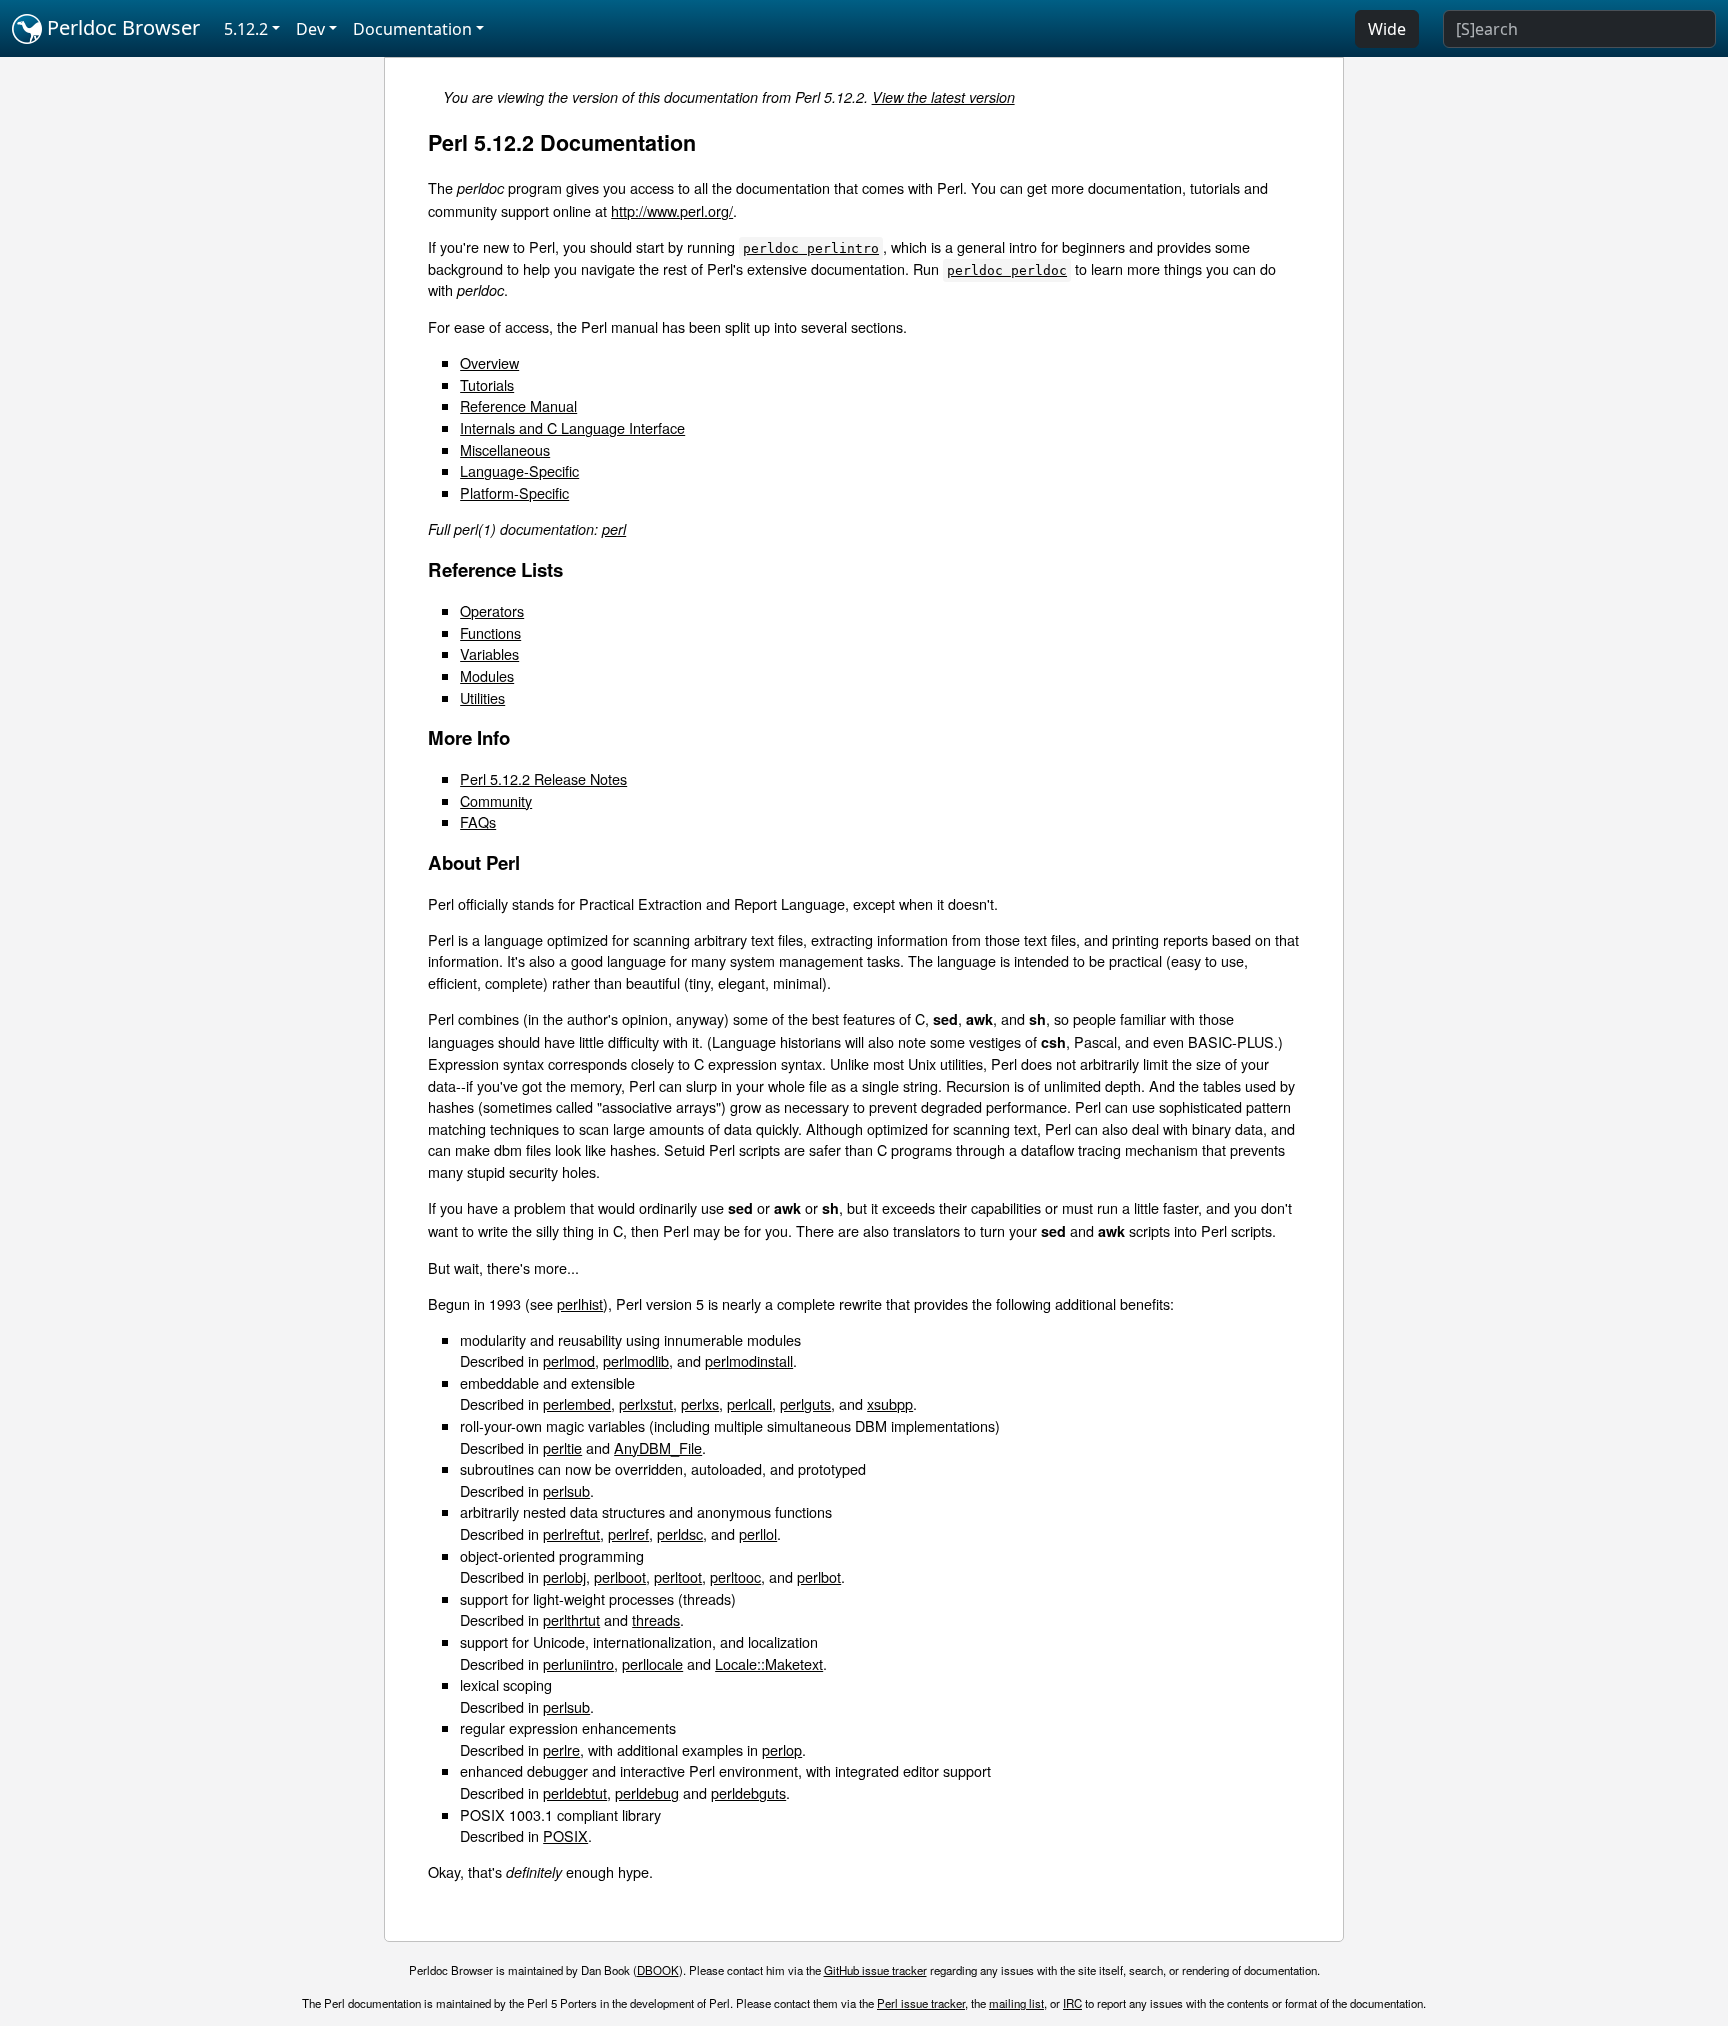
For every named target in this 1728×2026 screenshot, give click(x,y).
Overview (489, 362)
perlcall (749, 1403)
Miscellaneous (505, 449)
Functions (490, 632)
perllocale (652, 1663)
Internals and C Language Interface (572, 427)
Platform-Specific (514, 492)
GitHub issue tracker (875, 1970)
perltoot (678, 1576)
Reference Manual (518, 405)
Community (496, 800)
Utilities (482, 697)
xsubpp (890, 1403)
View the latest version (943, 97)
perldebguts (748, 1792)
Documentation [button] (412, 29)
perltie (562, 1447)
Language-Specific (519, 470)
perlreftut (571, 1533)
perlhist (580, 1303)
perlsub (566, 1490)
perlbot (819, 1576)
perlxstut (646, 1403)
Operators (492, 610)
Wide (1387, 29)
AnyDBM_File (658, 1447)
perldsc (680, 1533)
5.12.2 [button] (246, 29)
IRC (1072, 2003)
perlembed (577, 1403)
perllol (758, 1533)
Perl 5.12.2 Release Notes (543, 778)
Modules (487, 675)
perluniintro (578, 1663)
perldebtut (575, 1792)
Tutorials (487, 384)
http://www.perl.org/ (672, 210)
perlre (561, 1749)
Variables (489, 653)
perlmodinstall (749, 1360)
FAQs (478, 821)
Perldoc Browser (121, 27)
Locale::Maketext (769, 1663)
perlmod (569, 1360)
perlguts (805, 1403)
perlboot (620, 1576)
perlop (782, 1749)
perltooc (735, 1576)
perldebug (647, 1792)
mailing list (1016, 2003)
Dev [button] (310, 29)
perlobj (564, 1576)
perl (614, 529)
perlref (628, 1533)
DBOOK (658, 1970)
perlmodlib (636, 1360)
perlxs (700, 1403)
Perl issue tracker (921, 2003)
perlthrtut (571, 1619)
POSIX (565, 1835)
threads (656, 1619)
